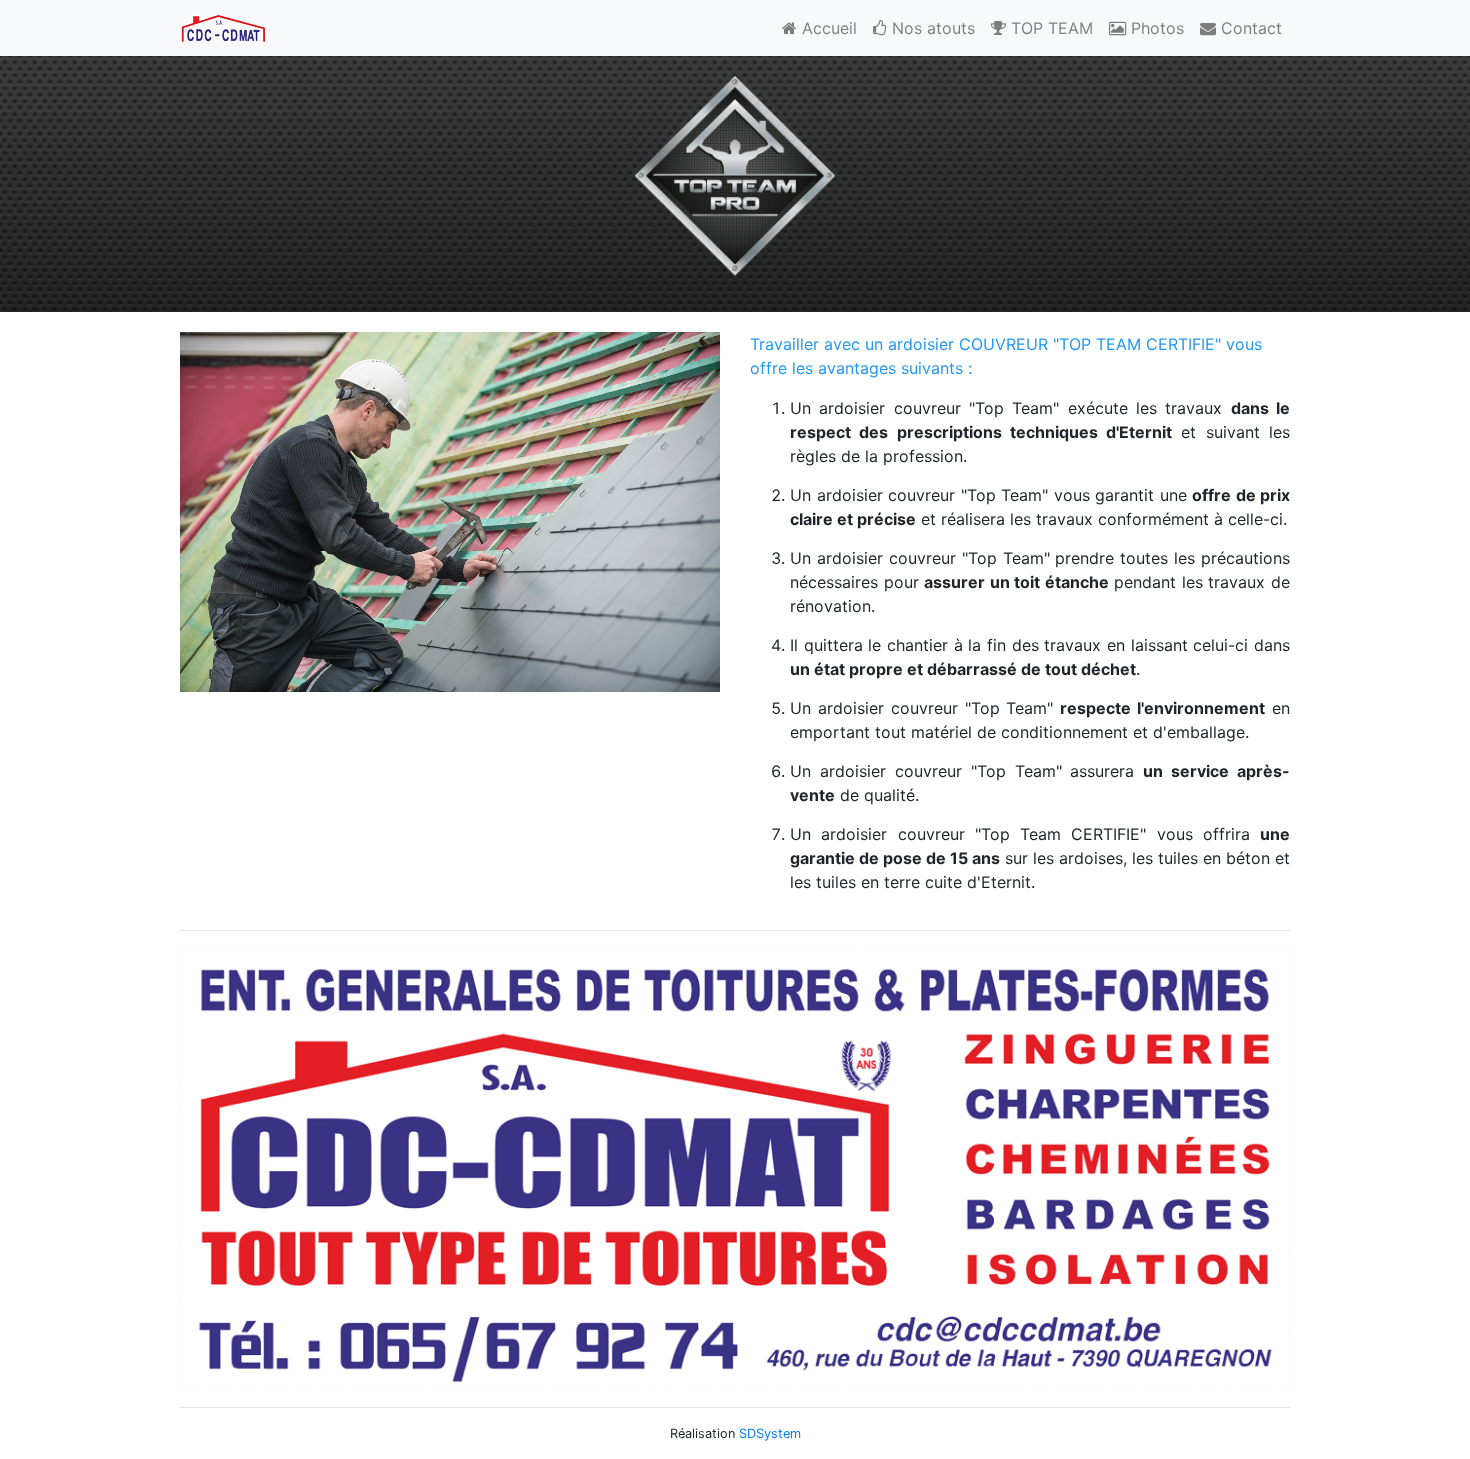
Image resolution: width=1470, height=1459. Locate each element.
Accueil (827, 28)
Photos (1155, 28)
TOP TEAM (1049, 28)
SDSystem (770, 1433)
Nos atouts (931, 28)
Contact (1249, 28)
